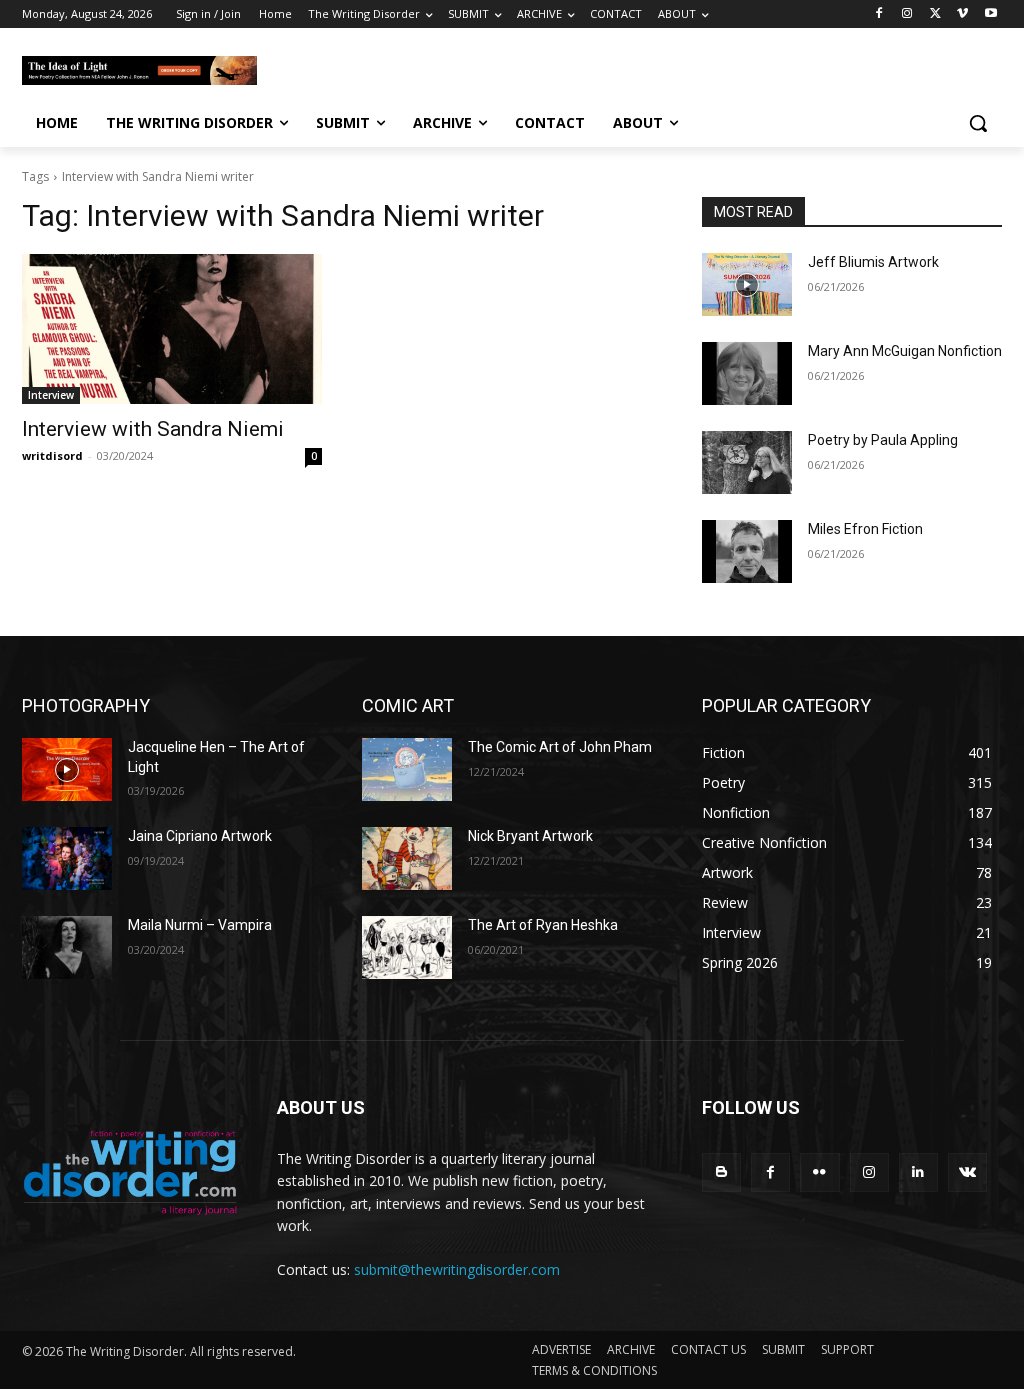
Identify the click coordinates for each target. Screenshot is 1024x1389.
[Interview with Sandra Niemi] (172, 329)
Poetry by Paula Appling (883, 440)
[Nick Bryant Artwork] (407, 858)
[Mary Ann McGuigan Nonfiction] (747, 373)
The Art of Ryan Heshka (543, 925)
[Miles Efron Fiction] (747, 551)
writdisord (52, 455)
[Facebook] (879, 14)
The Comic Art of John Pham (560, 747)
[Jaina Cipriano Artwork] (67, 858)
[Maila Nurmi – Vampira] (67, 947)
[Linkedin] (918, 1172)
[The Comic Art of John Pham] (407, 769)
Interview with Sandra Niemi (153, 429)
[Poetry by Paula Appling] (747, 462)
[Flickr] (819, 1172)
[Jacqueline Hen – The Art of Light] (67, 769)
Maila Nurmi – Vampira (200, 925)
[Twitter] (935, 14)
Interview (51, 395)
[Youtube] (990, 14)
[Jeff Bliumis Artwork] (747, 284)
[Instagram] (907, 14)
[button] (978, 123)
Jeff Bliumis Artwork (873, 262)
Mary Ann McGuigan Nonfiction (905, 351)
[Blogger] (721, 1172)
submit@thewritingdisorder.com (457, 1269)
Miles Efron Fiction (865, 529)
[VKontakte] (967, 1172)
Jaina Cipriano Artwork (200, 836)
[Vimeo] (962, 14)
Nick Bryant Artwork (530, 836)
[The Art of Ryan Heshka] (407, 947)
